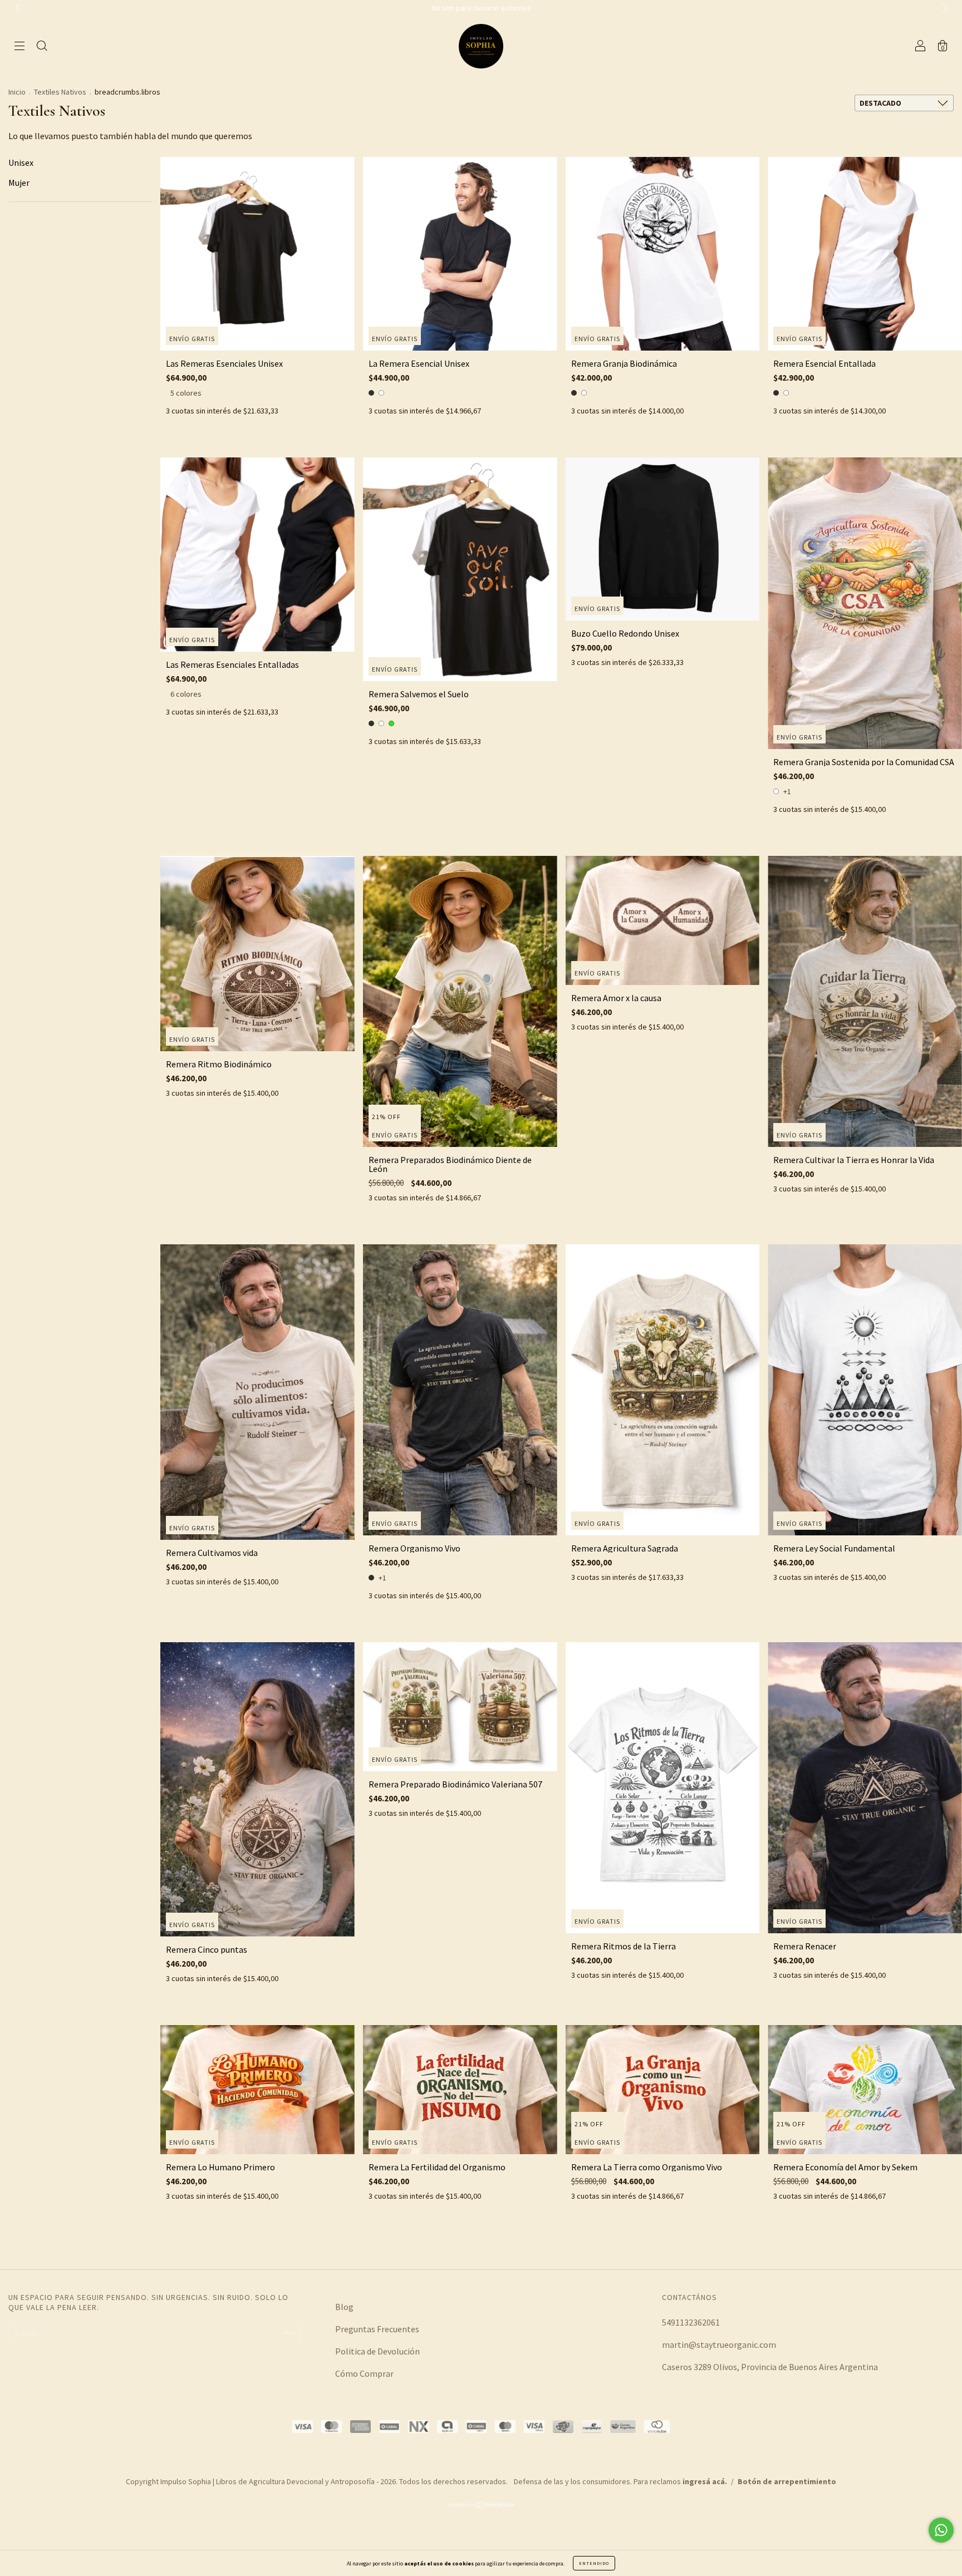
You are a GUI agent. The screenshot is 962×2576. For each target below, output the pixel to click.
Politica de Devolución (377, 2351)
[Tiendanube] (481, 2505)
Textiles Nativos (60, 92)
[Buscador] (42, 47)
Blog (344, 2307)
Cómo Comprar (364, 2373)
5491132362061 (691, 2322)
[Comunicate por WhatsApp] (941, 2530)
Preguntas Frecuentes (377, 2329)
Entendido (594, 2563)
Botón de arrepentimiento (787, 2481)
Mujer (19, 183)
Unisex (21, 162)
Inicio (17, 92)
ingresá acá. (705, 2481)
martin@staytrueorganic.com (719, 2344)
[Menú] (19, 47)
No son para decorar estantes (481, 8)
